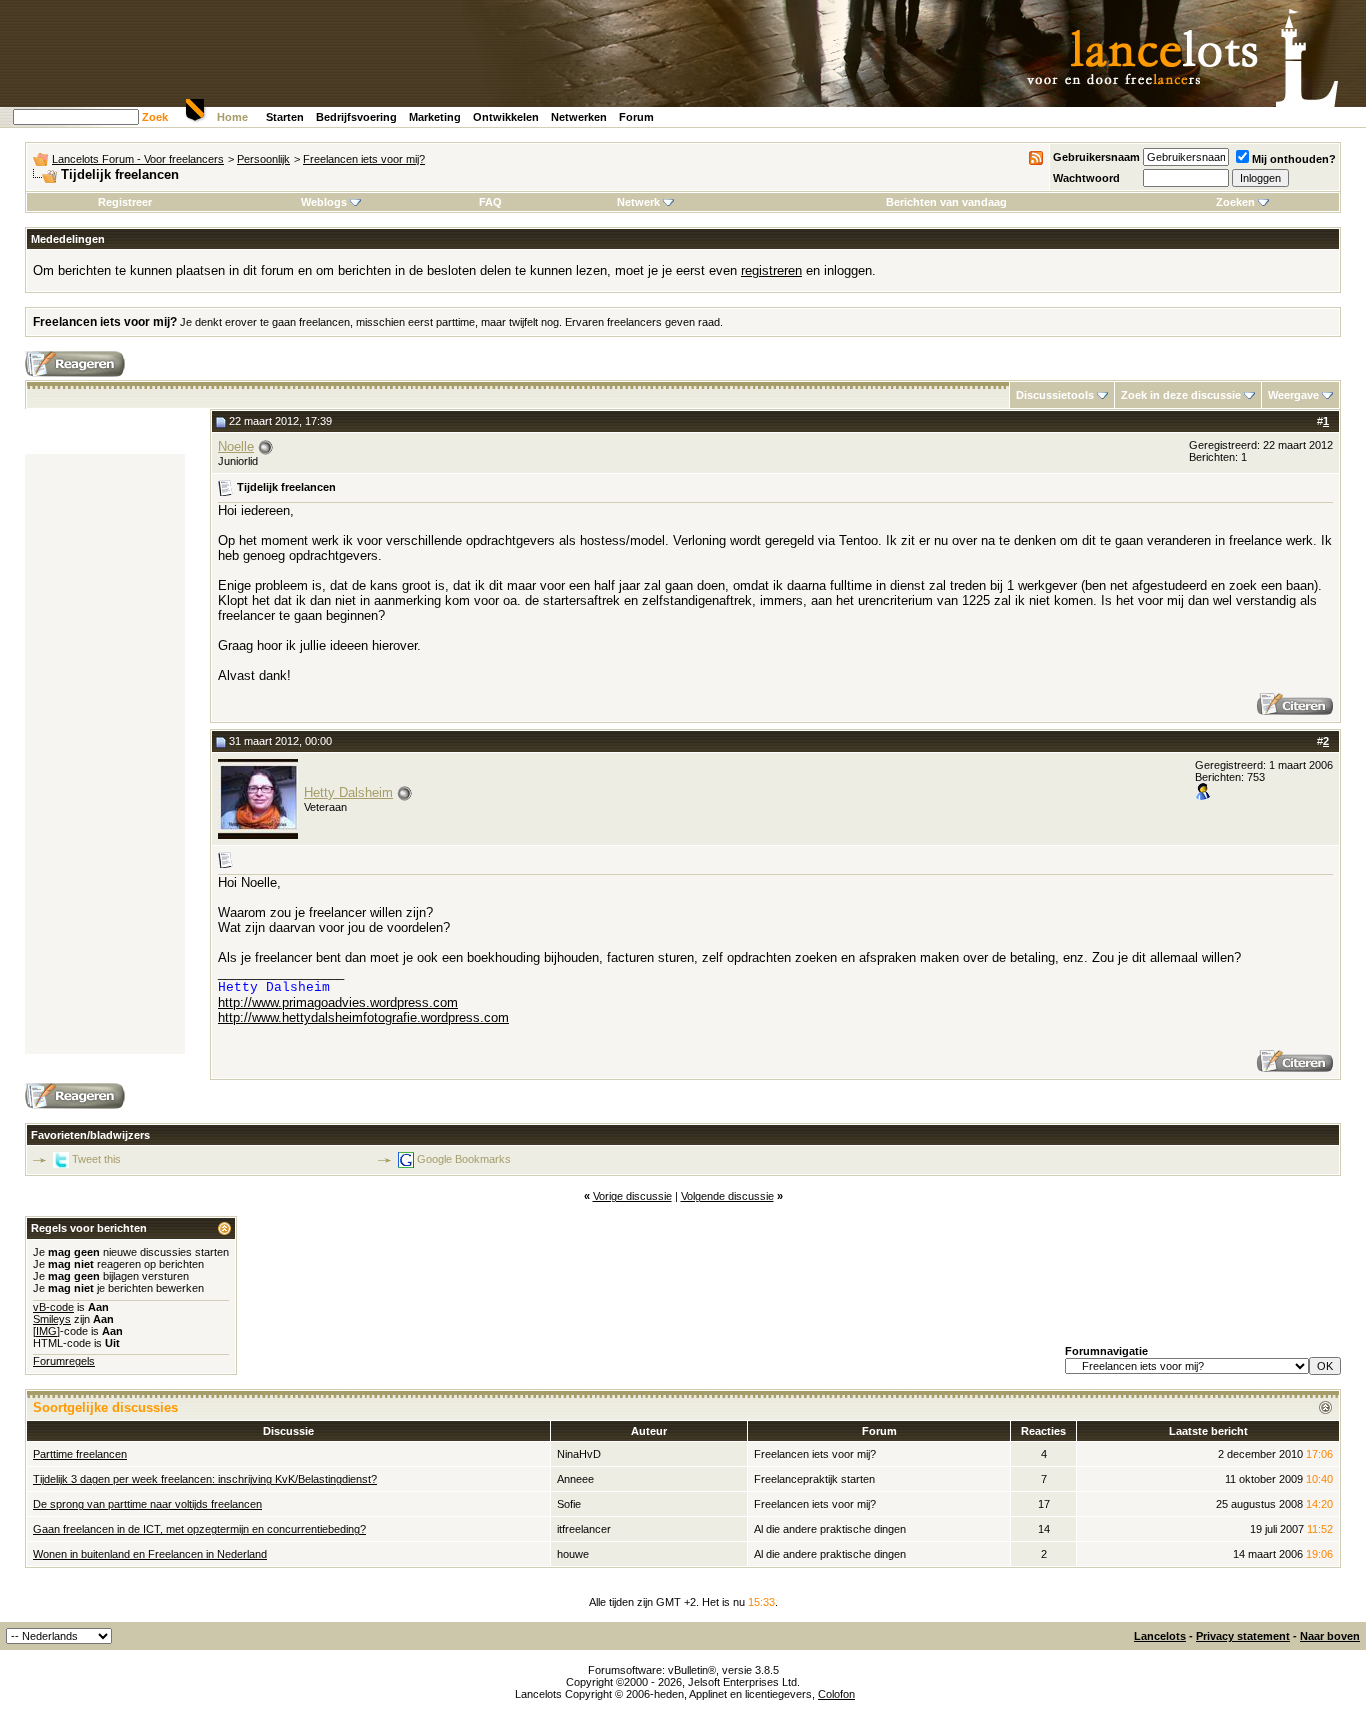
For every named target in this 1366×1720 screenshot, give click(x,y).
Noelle (236, 446)
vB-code (53, 1307)
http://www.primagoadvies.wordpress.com (338, 1002)
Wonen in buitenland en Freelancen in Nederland (150, 1554)
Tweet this (96, 1159)
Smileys (52, 1319)
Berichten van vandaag (946, 202)
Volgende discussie (727, 1196)
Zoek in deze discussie (1181, 395)
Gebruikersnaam (1096, 157)
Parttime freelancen (80, 1454)
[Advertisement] (105, 754)
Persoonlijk (263, 159)
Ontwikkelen (506, 117)
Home (232, 117)
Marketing (435, 117)
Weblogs (324, 202)
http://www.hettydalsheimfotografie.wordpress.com (363, 1017)
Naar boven (1330, 1636)
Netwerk (638, 202)
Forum (636, 117)
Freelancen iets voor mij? (364, 159)
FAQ (490, 202)
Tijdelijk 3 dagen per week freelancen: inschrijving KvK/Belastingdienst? (205, 1479)
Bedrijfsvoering (356, 117)
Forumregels (64, 1361)
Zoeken (1235, 202)
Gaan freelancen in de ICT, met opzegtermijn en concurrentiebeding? (199, 1529)
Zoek (155, 117)
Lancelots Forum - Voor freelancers (138, 159)
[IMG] (46, 1331)
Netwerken (579, 117)
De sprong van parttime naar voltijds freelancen (147, 1504)
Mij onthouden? (1294, 159)
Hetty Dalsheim (348, 792)
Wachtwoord (1086, 178)
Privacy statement (1243, 1636)
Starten (285, 117)
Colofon (836, 1694)
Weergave (1293, 395)
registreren (771, 270)
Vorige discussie (632, 1196)
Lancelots (1160, 1636)
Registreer (125, 202)
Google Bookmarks (464, 1159)
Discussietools (1055, 395)
